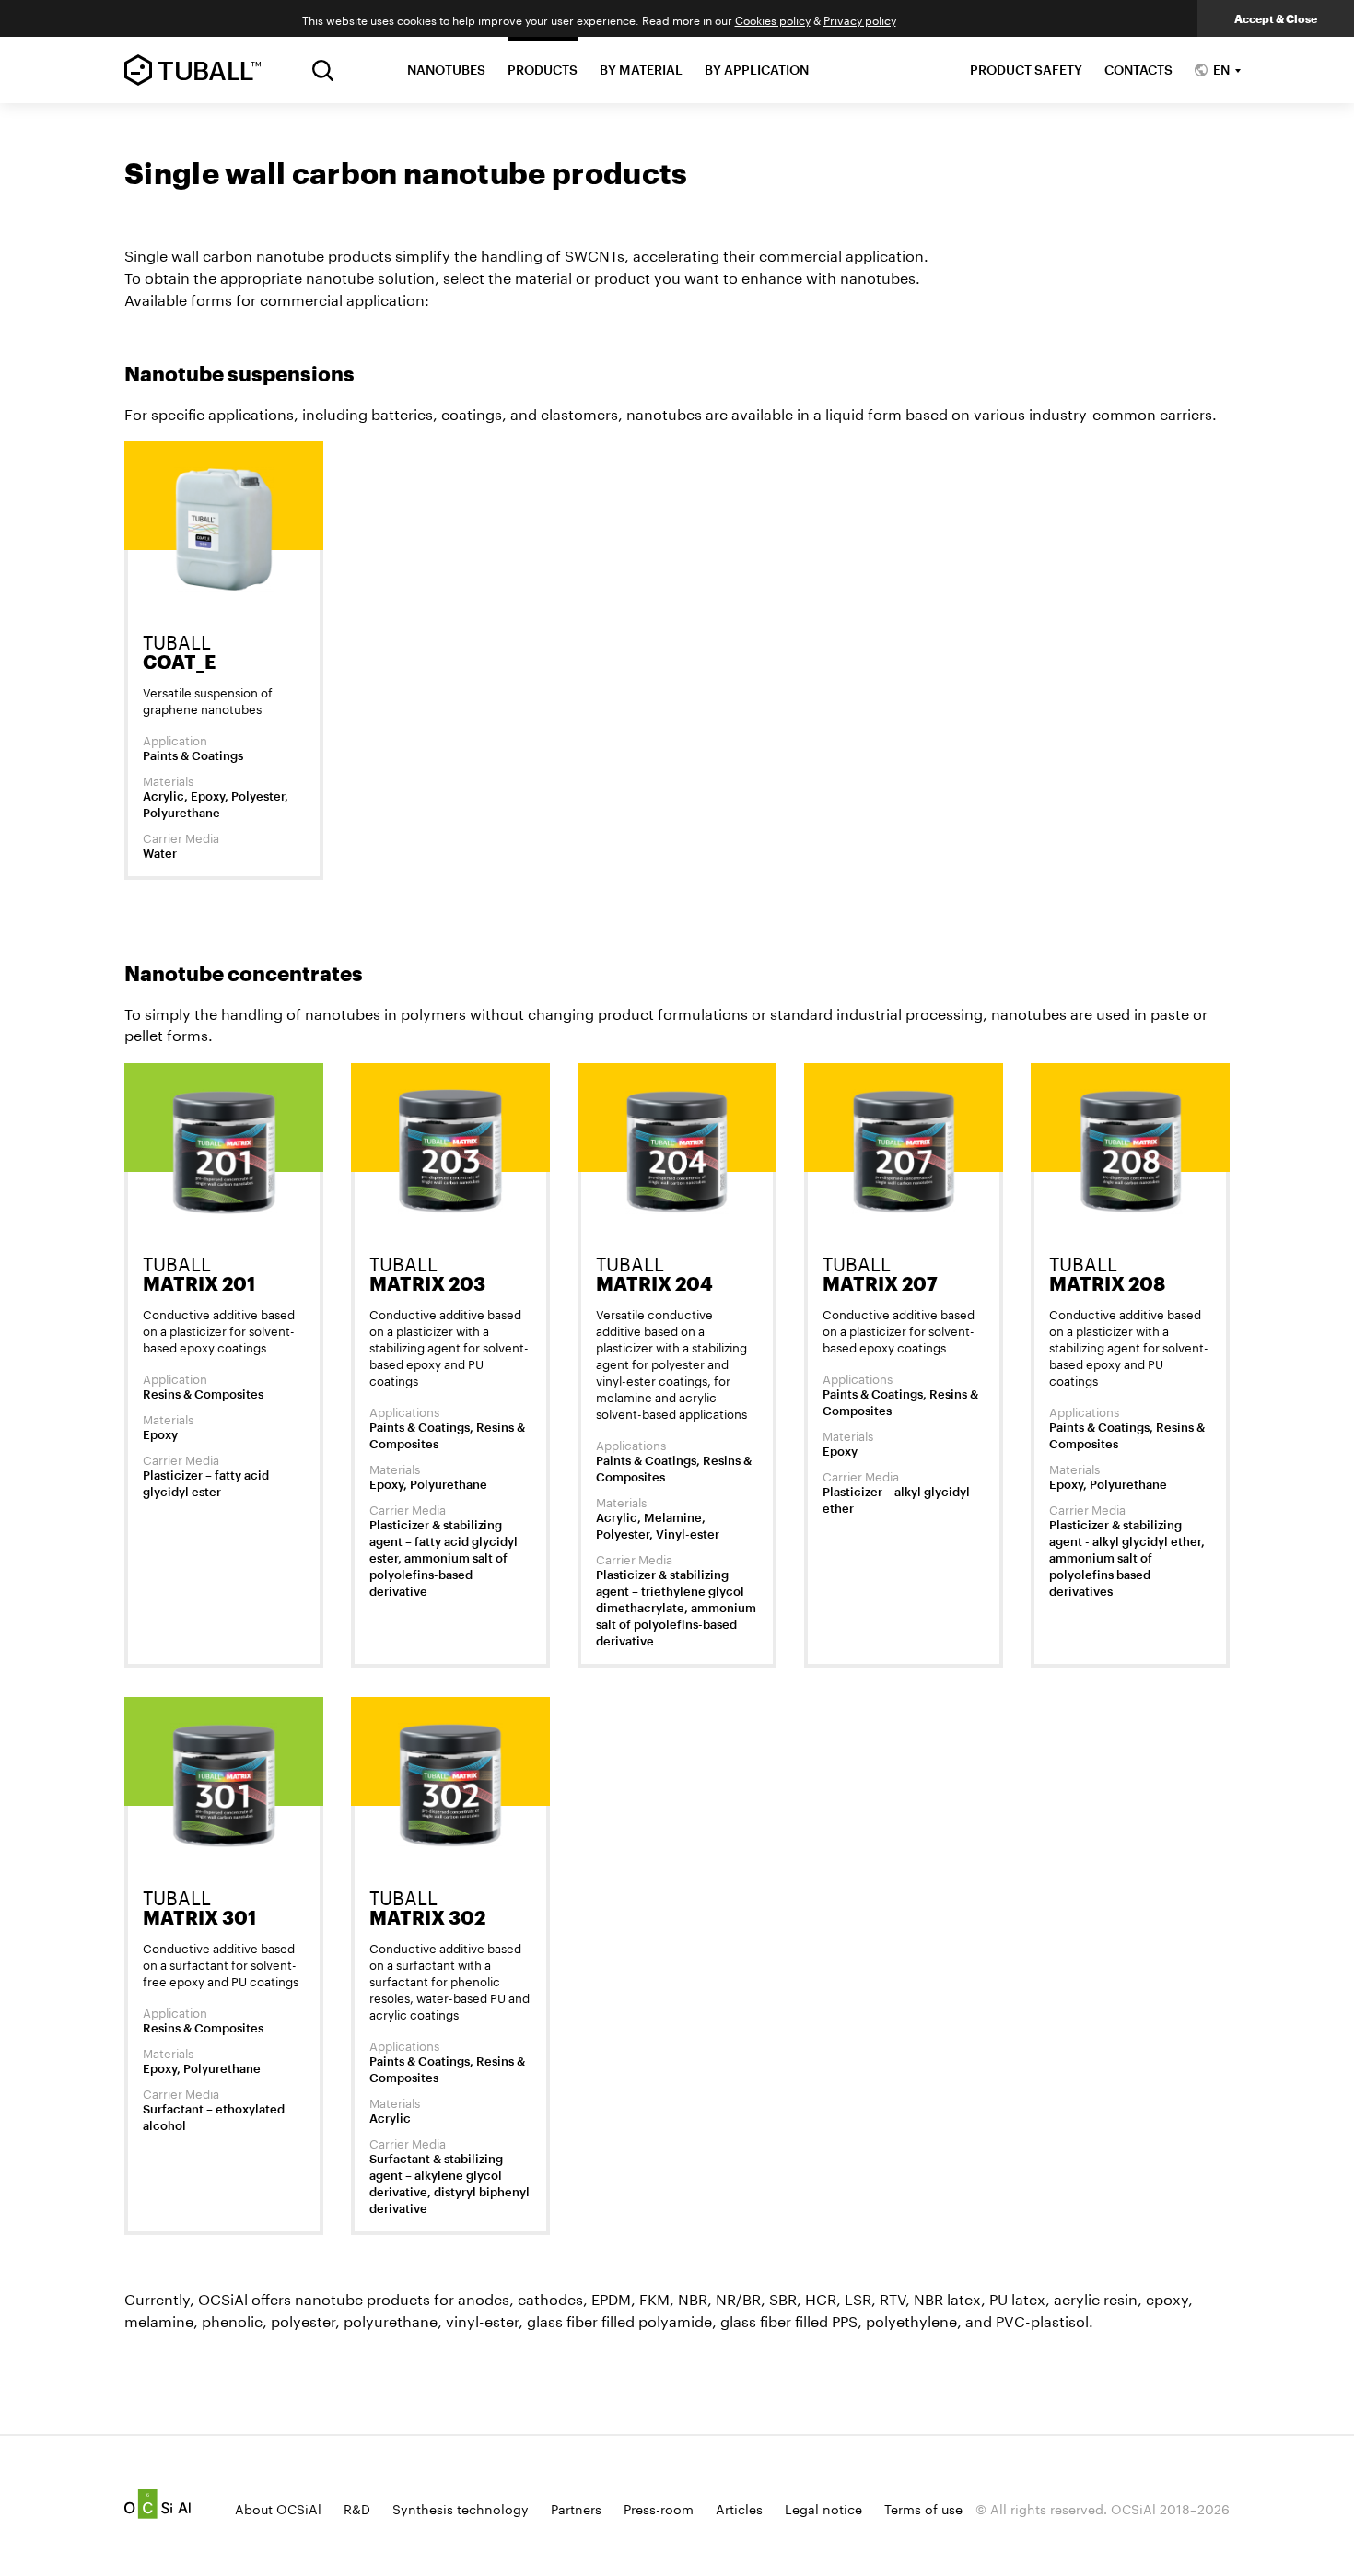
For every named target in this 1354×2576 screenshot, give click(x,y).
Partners (576, 2508)
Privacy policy (860, 19)
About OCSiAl (278, 2508)
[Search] (323, 70)
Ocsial (158, 2504)
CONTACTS (1138, 70)
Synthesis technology (461, 2508)
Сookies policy (773, 19)
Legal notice (823, 2508)
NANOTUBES (446, 70)
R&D (357, 2508)
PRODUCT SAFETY (1026, 70)
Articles (739, 2508)
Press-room (659, 2508)
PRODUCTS (543, 70)
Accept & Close (1276, 18)
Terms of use (923, 2508)
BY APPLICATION (757, 70)
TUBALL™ (193, 70)
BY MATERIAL (641, 70)
